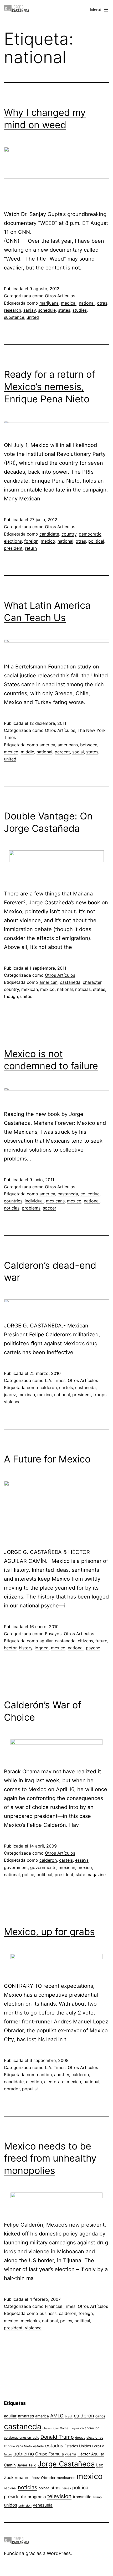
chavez (47, 2428)
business (48, 2313)
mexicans (55, 1201)
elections (13, 541)
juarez (10, 1395)
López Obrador (42, 2478)
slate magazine (91, 1875)
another (62, 2075)
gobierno (24, 2454)
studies (80, 310)
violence (12, 1402)
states (64, 310)
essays (82, 1860)
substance (14, 317)
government (16, 1867)
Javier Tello (27, 2465)
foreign (31, 541)
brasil (69, 2416)
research (12, 310)
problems (31, 1208)
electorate (54, 2082)
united (33, 317)
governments (43, 1867)
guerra (71, 2454)
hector (10, 1648)
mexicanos (66, 2478)
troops (100, 1395)
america (47, 745)
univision (25, 2505)
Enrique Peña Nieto (18, 2446)
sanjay (30, 310)
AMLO (57, 2416)
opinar (44, 2488)
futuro (8, 2454)
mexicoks (30, 2321)
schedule (47, 310)
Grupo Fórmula (50, 2454)
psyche (93, 1648)
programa (37, 2497)
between (89, 745)
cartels (66, 1387)
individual (34, 1201)
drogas (80, 2438)
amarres (26, 2416)
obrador (12, 2089)
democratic (90, 534)
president (13, 548)
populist (30, 2089)
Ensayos (53, 1634)
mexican (30, 989)
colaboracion (90, 2428)
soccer (50, 1208)
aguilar (46, 1641)
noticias (83, 989)
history (26, 1648)
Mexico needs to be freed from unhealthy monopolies (50, 2158)
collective (90, 1194)
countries (13, 1201)
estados (54, 2445)
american (48, 982)
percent (62, 752)
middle (27, 752)
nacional (10, 2488)
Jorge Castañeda (66, 2464)
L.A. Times (55, 1380)
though (11, 996)
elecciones (95, 2437)
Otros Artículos (60, 296)
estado (38, 2446)
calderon (48, 1387)
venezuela (43, 2505)
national (87, 303)
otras (102, 303)
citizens (85, 1641)
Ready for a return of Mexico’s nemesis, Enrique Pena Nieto (50, 387)
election (34, 2082)
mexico (48, 541)
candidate (49, 534)
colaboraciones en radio (22, 2437)
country (69, 534)
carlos (100, 2416)
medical (69, 303)
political (96, 541)
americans (68, 745)
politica (80, 2488)
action (46, 2075)
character (92, 982)
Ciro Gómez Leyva (66, 2428)
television (59, 2496)
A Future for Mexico (47, 1459)
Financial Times (60, 2306)
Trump (97, 2497)
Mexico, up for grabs (49, 1932)
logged (42, 1648)
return (31, 548)
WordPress (59, 2553)
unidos (11, 2505)
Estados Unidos (78, 2446)
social (78, 752)
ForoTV (98, 2446)
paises (66, 2488)
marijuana (49, 303)
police (28, 1875)
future (101, 1641)
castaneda (70, 982)
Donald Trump (57, 2437)
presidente (15, 2497)
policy (66, 2321)
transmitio (82, 2497)
